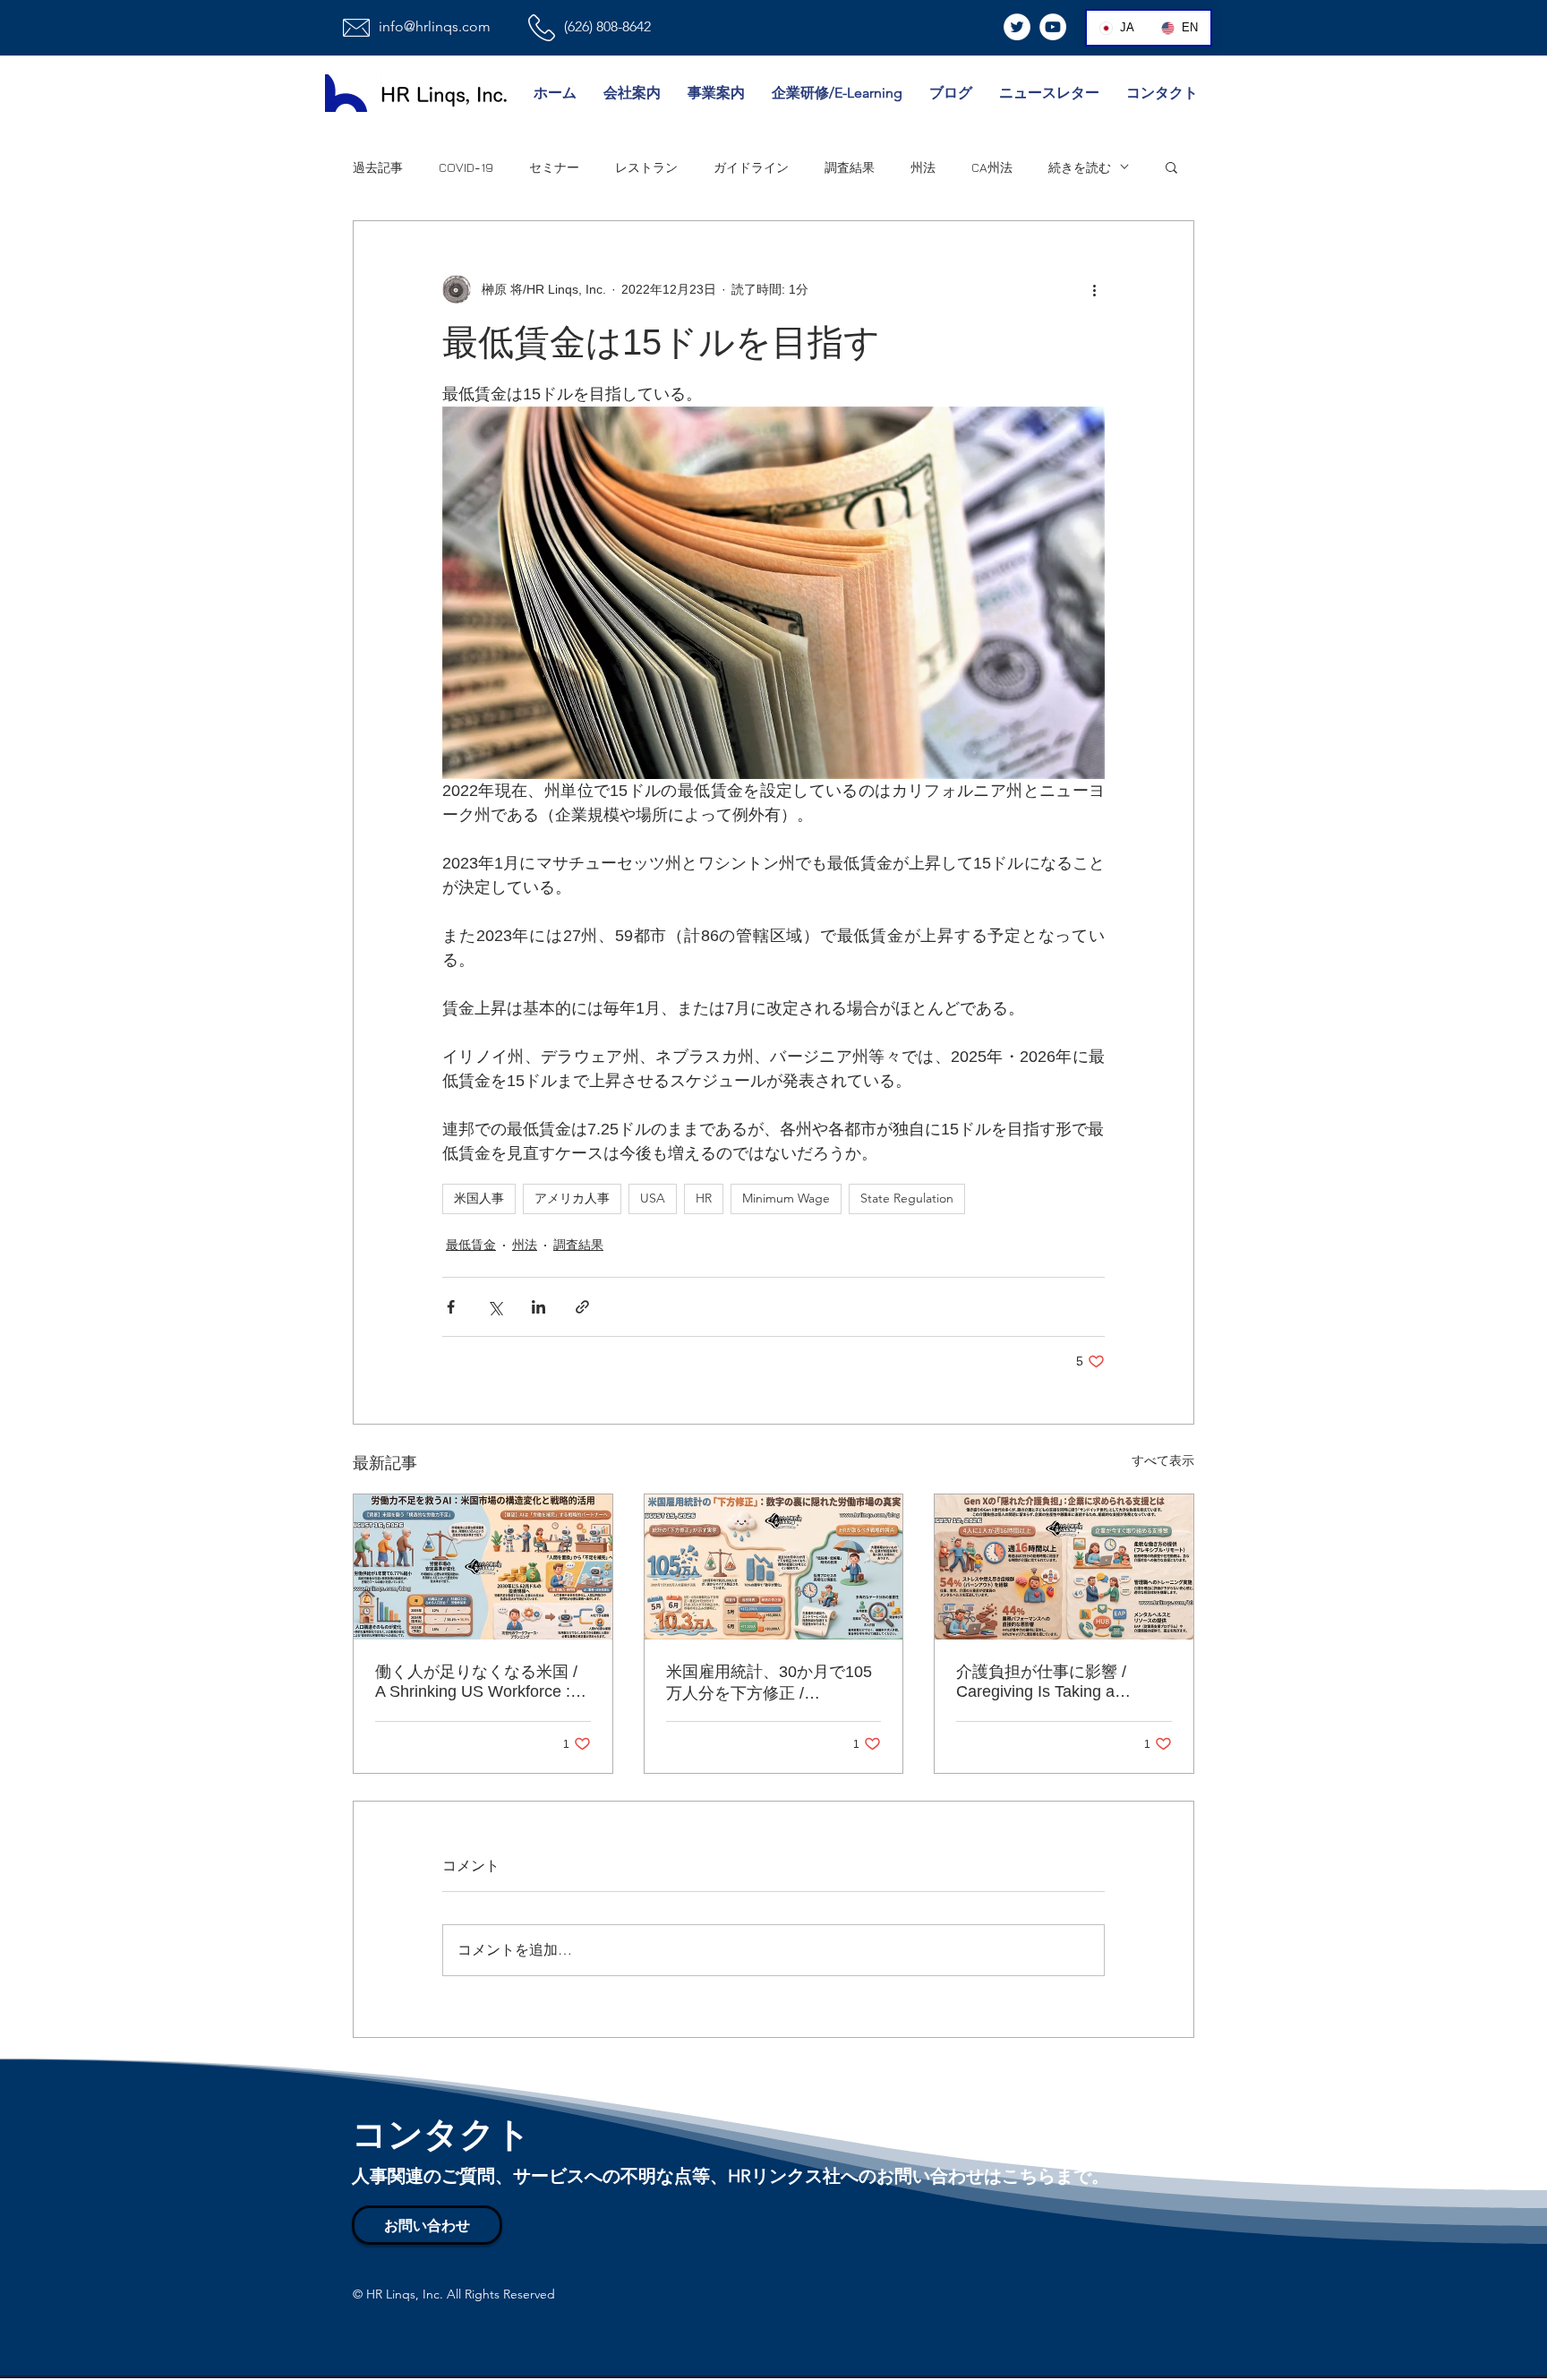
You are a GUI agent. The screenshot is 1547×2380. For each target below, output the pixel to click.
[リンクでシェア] (582, 1307)
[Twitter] (1017, 27)
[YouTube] (1053, 27)
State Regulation (907, 1198)
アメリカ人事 (572, 1198)
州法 (923, 167)
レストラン (646, 167)
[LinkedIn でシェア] (538, 1307)
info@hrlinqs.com (435, 26)
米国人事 (479, 1198)
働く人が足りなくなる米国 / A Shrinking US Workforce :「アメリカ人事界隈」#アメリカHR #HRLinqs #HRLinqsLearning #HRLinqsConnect (476, 1682)
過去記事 (378, 167)
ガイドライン (751, 167)
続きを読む (1080, 167)
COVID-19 (466, 167)
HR (704, 1198)
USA (653, 1198)
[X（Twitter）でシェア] (495, 1307)
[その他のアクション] (1094, 289)
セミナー (554, 167)
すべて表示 (1163, 1460)
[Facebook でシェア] (451, 1307)
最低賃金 (471, 1245)
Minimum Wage (786, 1198)
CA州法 (992, 167)
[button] (1171, 167)
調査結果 (850, 167)
